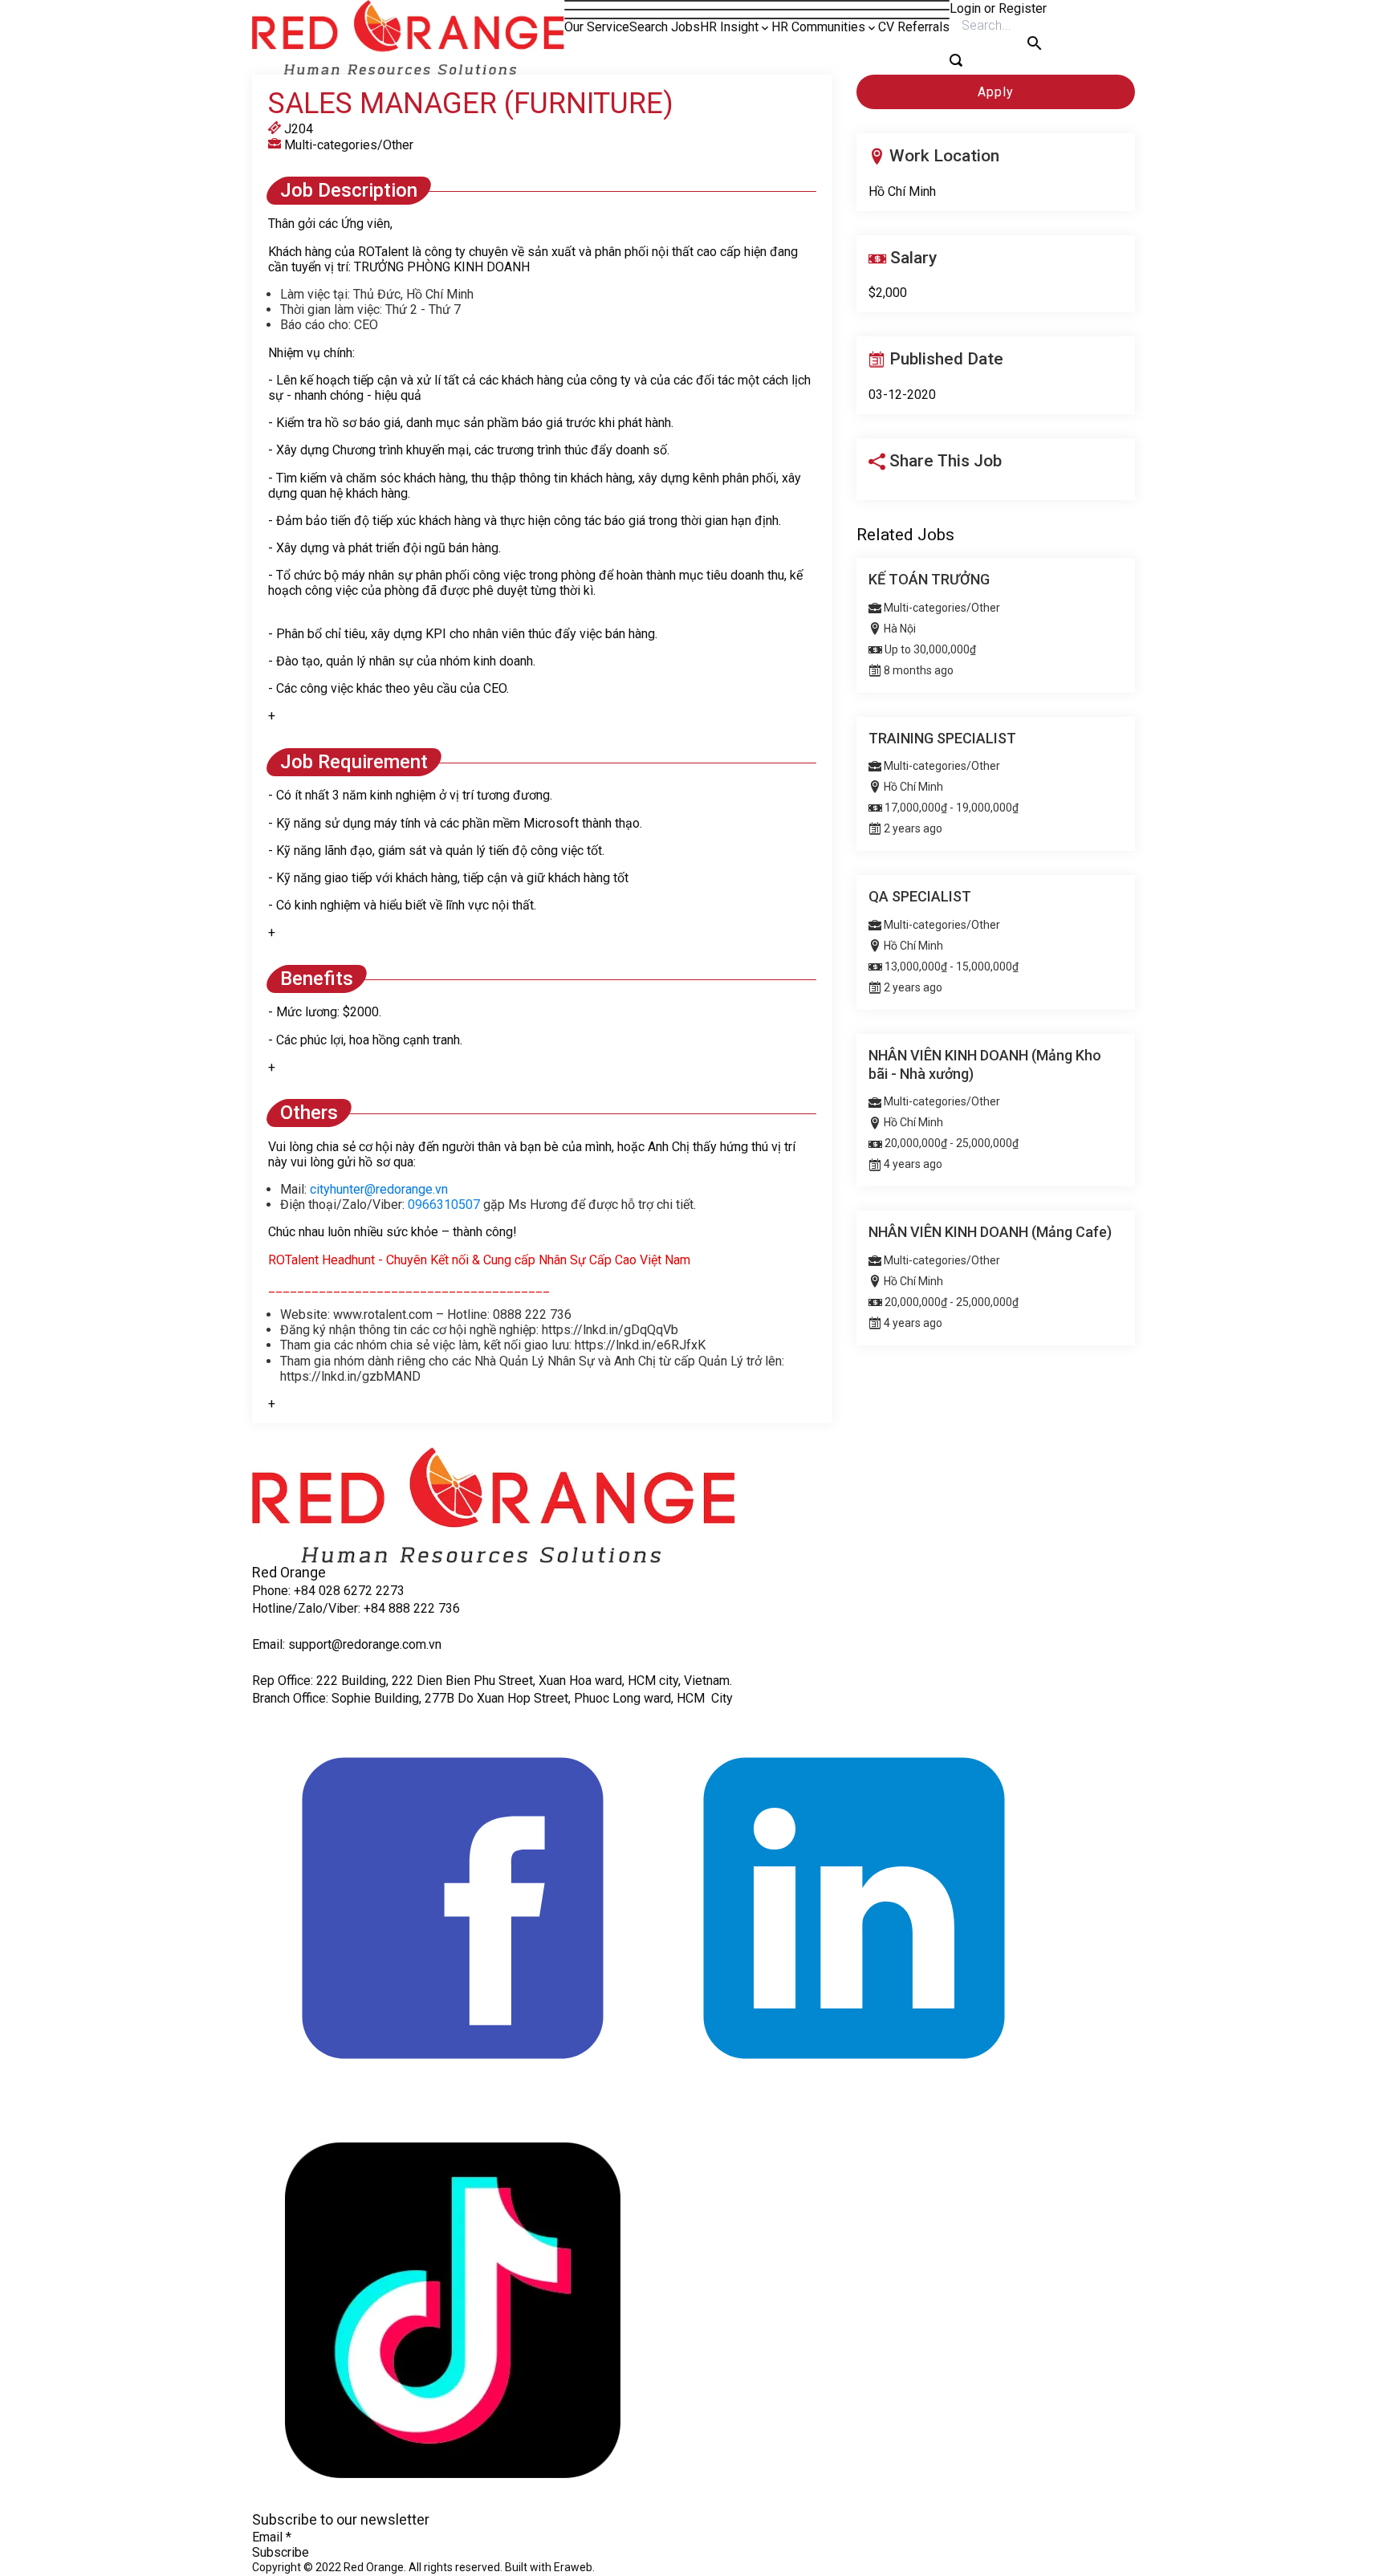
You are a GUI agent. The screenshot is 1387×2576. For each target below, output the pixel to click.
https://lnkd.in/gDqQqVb (610, 1330)
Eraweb (573, 2567)
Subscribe (281, 2552)
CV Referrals (914, 27)
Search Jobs (665, 27)
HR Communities (818, 27)
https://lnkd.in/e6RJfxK (640, 1345)
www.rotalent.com (383, 1314)
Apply (996, 92)
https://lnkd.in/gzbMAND (350, 1376)
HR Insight (729, 27)
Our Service (597, 27)
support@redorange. (345, 1644)
